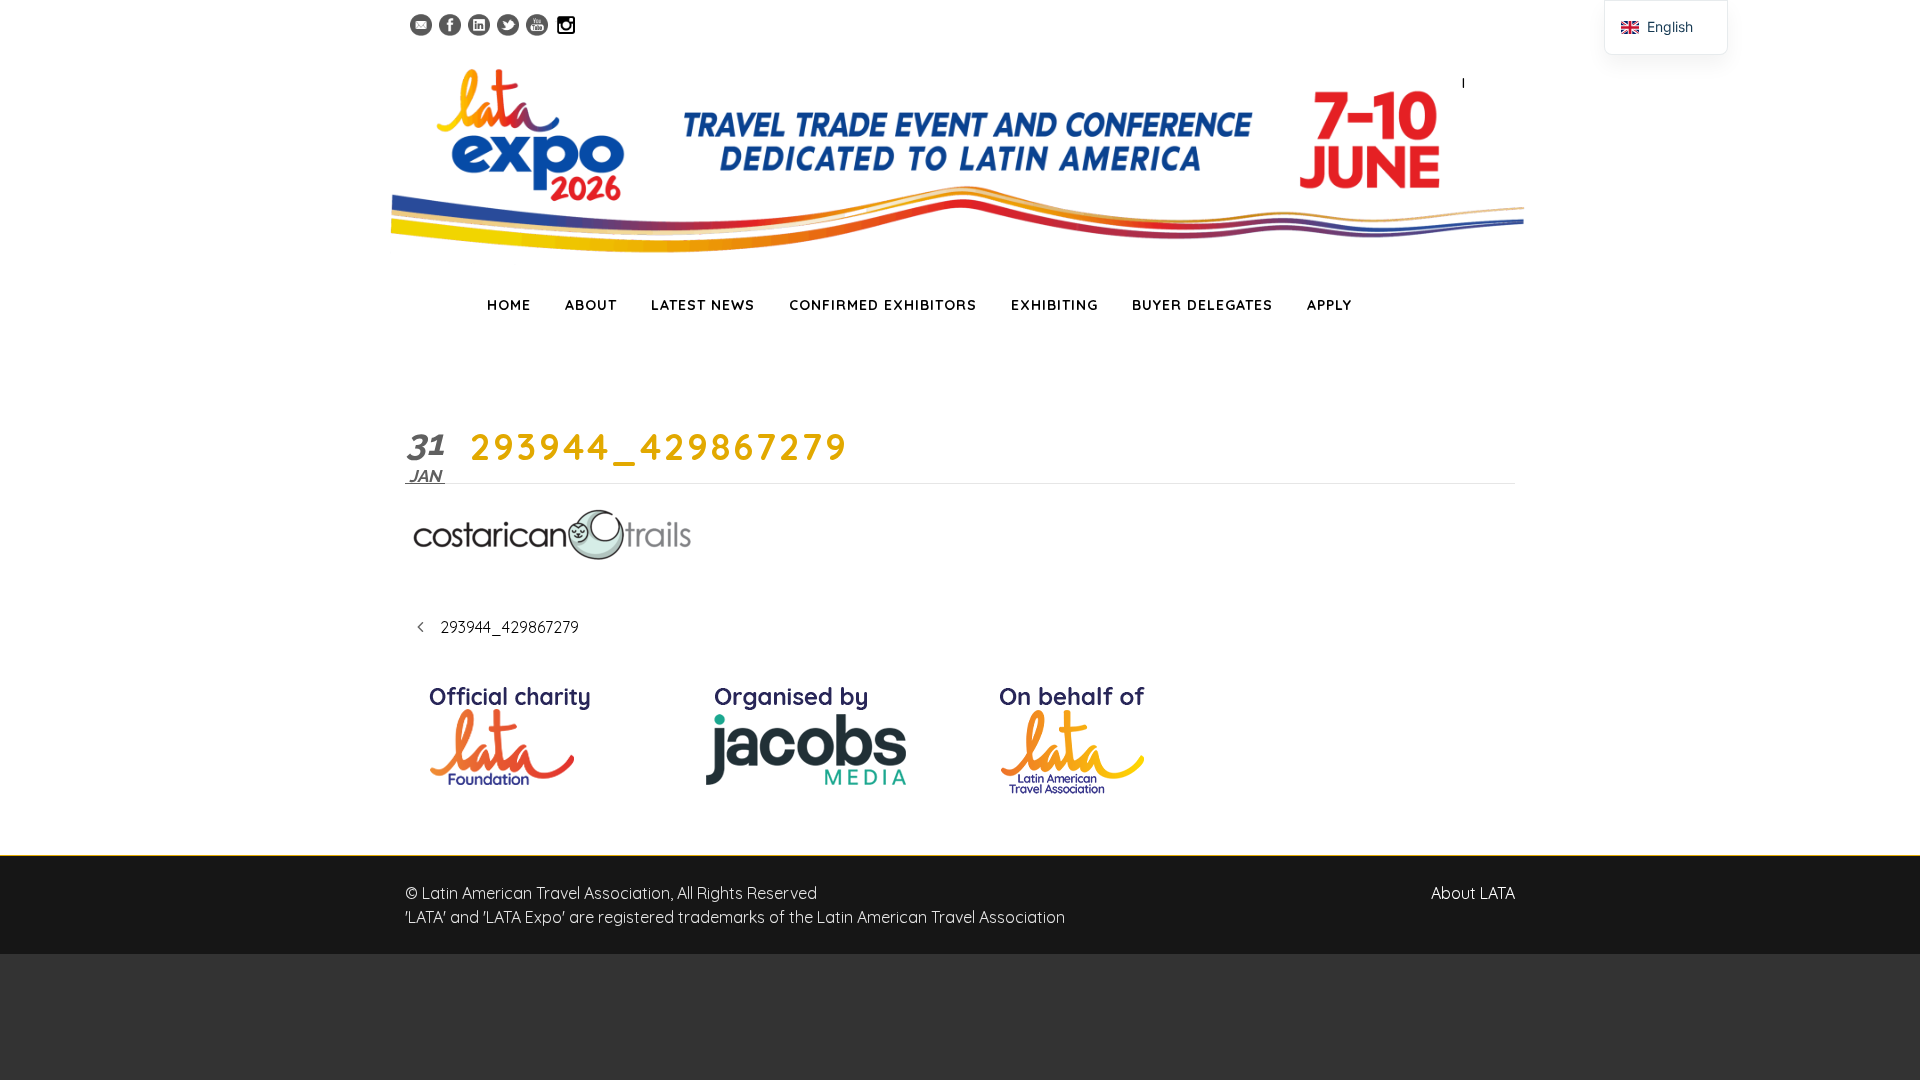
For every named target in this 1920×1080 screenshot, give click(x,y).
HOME (509, 305)
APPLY (1329, 305)
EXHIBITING (1054, 305)
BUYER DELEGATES (1202, 305)
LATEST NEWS (703, 305)
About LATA (1473, 893)
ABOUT (591, 305)
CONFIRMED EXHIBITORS (883, 305)
